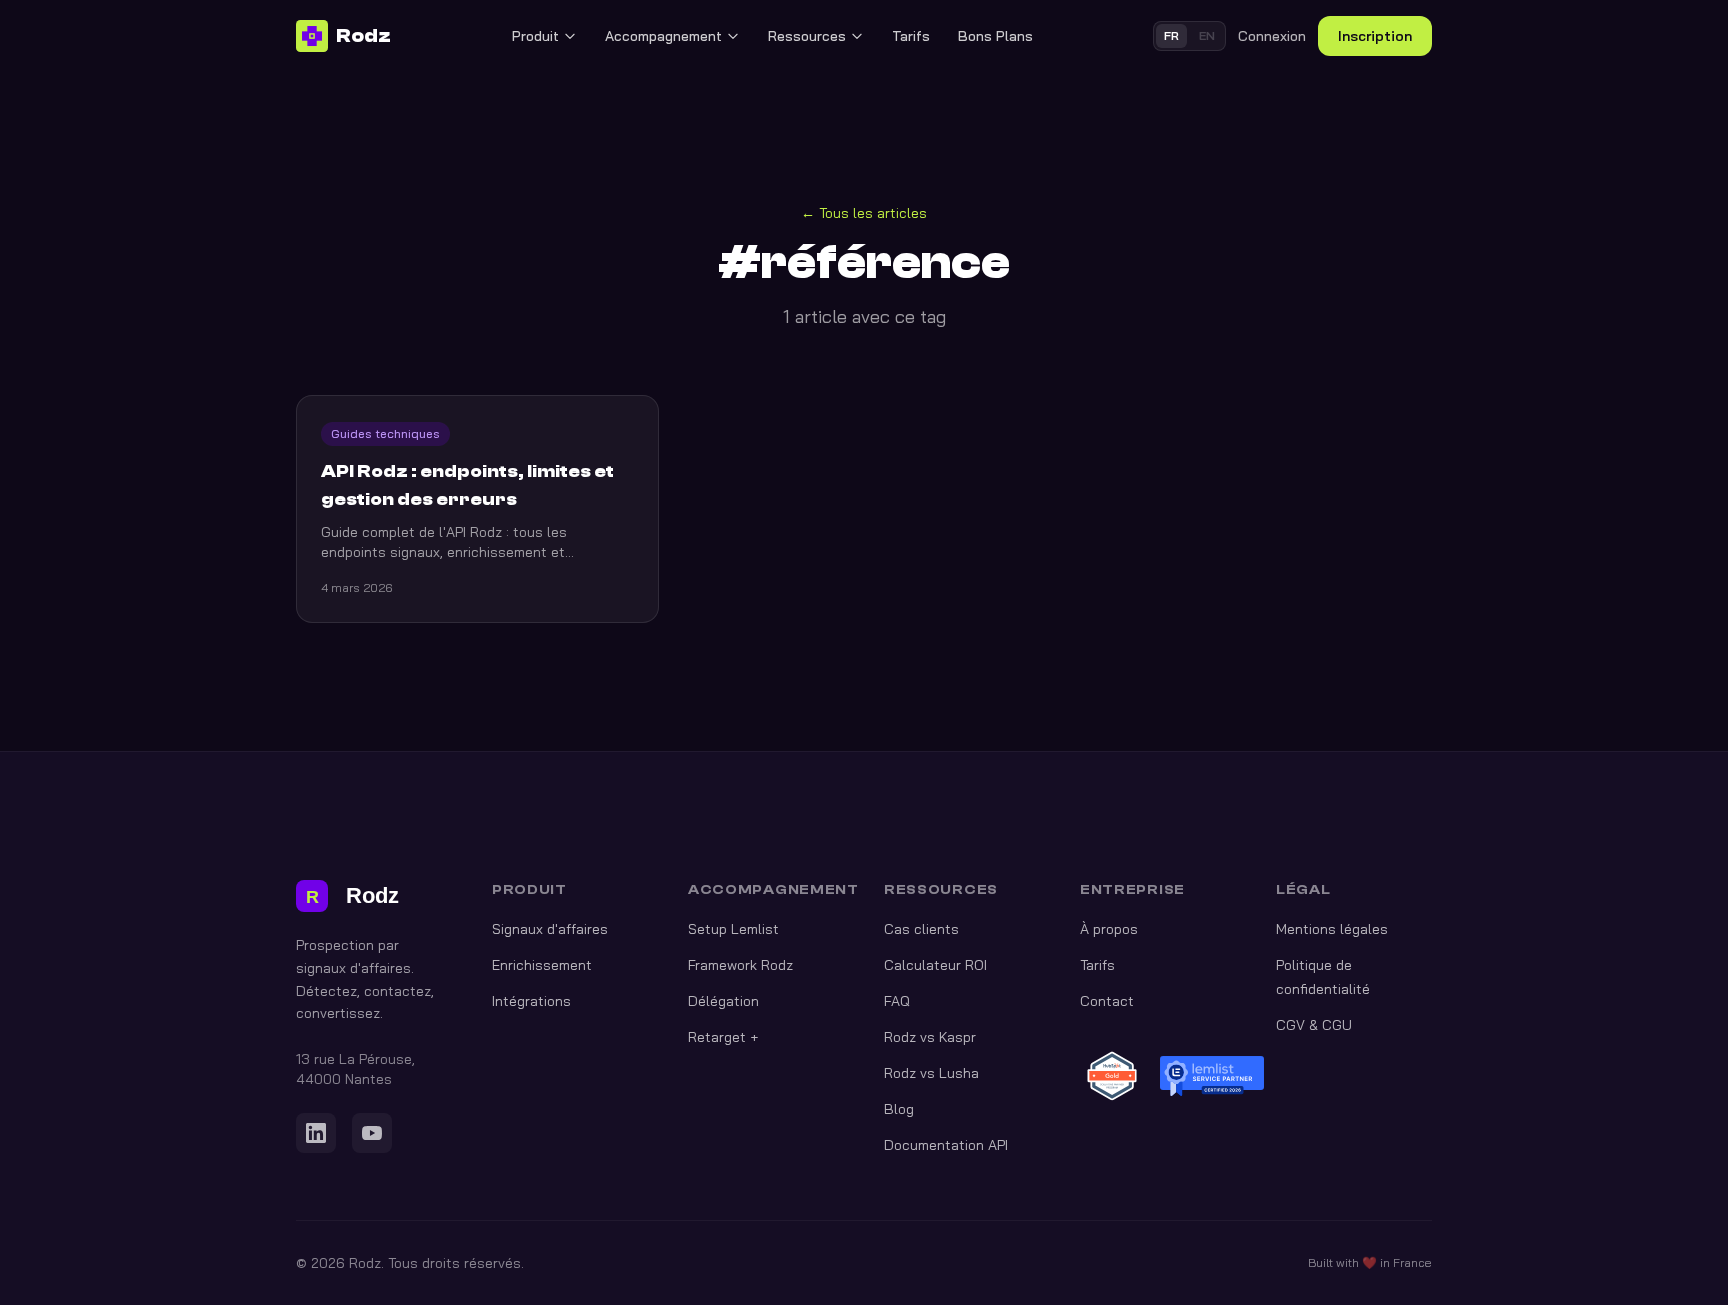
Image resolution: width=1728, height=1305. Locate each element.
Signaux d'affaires (550, 929)
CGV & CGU (1314, 1025)
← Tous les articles (864, 213)
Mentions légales (1332, 929)
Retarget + (723, 1037)
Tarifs (911, 36)
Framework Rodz (740, 965)
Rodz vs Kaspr (930, 1037)
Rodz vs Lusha (931, 1073)
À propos (1109, 929)
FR (1171, 35)
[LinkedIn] (316, 1133)
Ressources (807, 36)
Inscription (1375, 36)
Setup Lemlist (733, 929)
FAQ (897, 1001)
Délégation (723, 1001)
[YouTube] (372, 1133)
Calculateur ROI (935, 965)
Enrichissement (542, 965)
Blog (899, 1109)
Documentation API (946, 1145)
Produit (535, 36)
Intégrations (531, 1001)
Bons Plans (995, 36)
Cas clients (921, 929)
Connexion (1272, 36)
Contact (1107, 1001)
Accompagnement (663, 36)
